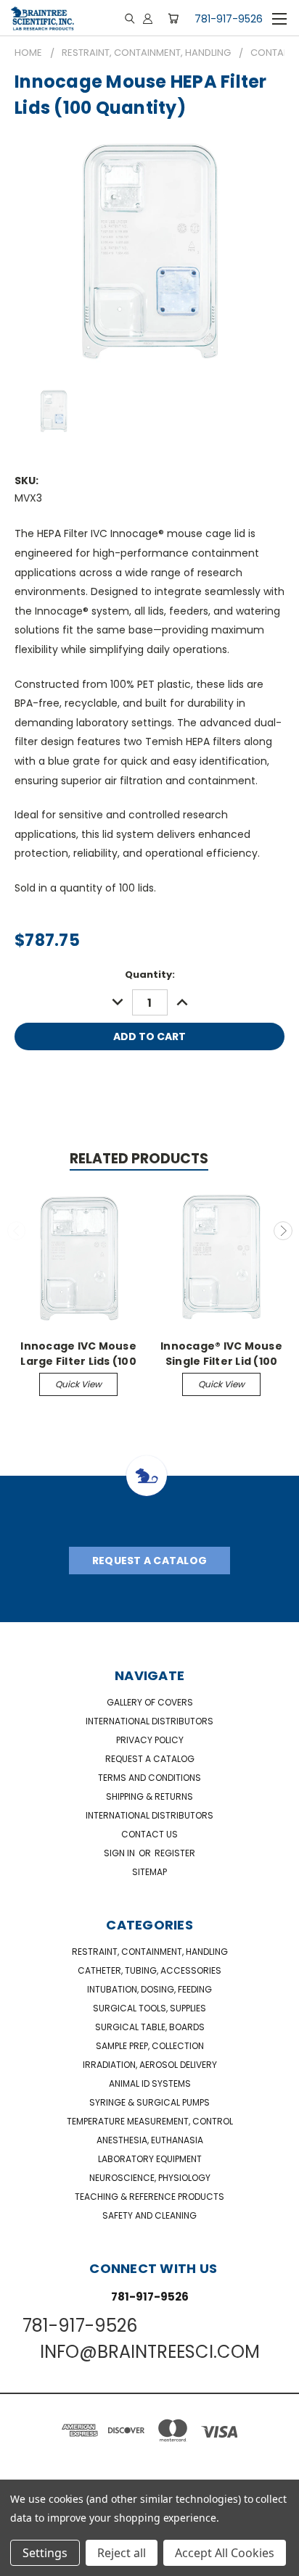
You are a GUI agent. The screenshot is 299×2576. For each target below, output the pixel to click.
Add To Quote (149, 1074)
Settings (45, 2553)
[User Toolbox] (148, 18)
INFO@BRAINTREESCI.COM (150, 2352)
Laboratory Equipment (150, 2159)
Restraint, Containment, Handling (150, 1952)
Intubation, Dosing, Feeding (149, 1989)
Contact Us (149, 1834)
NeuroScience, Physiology (150, 2178)
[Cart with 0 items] (173, 18)
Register (175, 1853)
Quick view (78, 1384)
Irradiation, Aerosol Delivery (150, 2065)
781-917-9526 (229, 19)
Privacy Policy (150, 1740)
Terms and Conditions (149, 1778)
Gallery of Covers (150, 1702)
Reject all (122, 2553)
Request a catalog (150, 1759)
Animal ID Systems (150, 2083)
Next (283, 1231)
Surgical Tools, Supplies (149, 2008)
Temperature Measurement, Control (150, 2121)
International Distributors (149, 1721)
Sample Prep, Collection (150, 2046)
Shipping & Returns (149, 1796)
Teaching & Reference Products (149, 2197)
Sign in (120, 1853)
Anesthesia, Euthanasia (150, 2140)
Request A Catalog (149, 1561)
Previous (17, 1231)
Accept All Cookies (225, 2553)
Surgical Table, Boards (150, 2027)
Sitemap (149, 1872)
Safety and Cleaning (149, 2215)
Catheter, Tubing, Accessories (149, 1970)
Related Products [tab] (139, 1159)
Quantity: (150, 975)
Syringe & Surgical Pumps (149, 2102)
